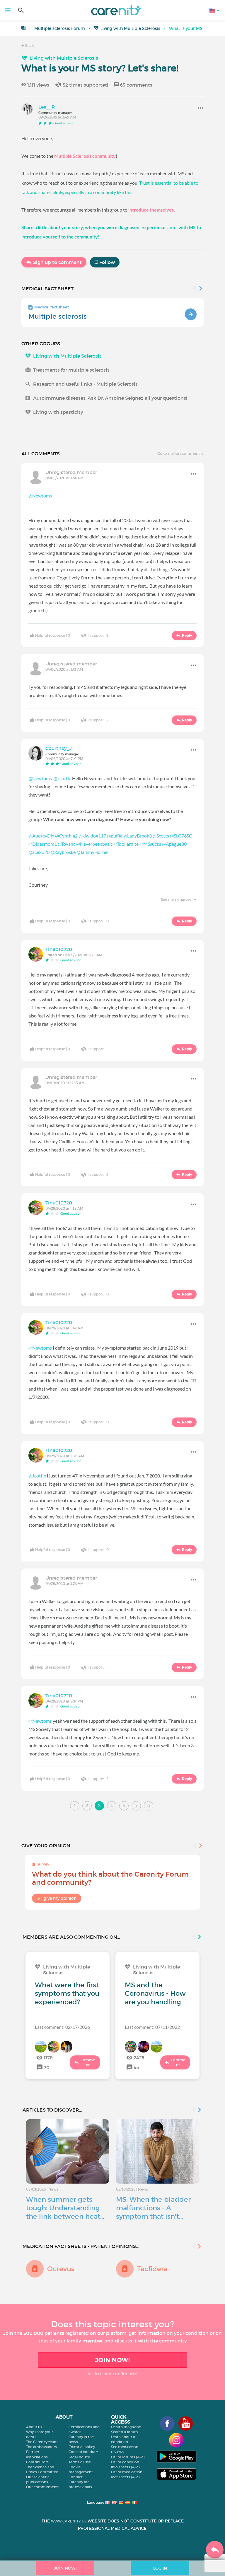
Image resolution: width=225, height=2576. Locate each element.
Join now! (112, 2360)
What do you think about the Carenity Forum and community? (110, 1878)
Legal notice (79, 2457)
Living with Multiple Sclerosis (130, 28)
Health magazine (126, 2427)
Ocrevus (61, 2269)
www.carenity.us (69, 2521)
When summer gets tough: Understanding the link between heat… (65, 2208)
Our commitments (43, 2487)
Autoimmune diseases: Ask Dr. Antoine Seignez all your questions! (110, 398)
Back (29, 46)
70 (47, 2067)
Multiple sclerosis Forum (60, 28)
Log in (160, 2568)
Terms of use (80, 2462)
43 (136, 2067)
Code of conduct (83, 2452)
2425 (139, 2057)
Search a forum (125, 2432)
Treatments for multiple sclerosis (71, 370)
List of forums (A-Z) (128, 2457)
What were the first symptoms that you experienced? (67, 1993)
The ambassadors (41, 2447)
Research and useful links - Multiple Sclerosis (85, 384)
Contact (76, 2477)
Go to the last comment (179, 453)
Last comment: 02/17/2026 (62, 2027)
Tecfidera (152, 2269)
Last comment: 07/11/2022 (152, 2027)
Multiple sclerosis (58, 316)
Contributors (37, 2462)
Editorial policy (82, 2447)
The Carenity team (42, 2442)
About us (34, 2427)
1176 (48, 2057)
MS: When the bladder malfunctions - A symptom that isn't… (153, 2208)
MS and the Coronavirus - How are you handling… (155, 1993)
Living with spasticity (58, 412)
